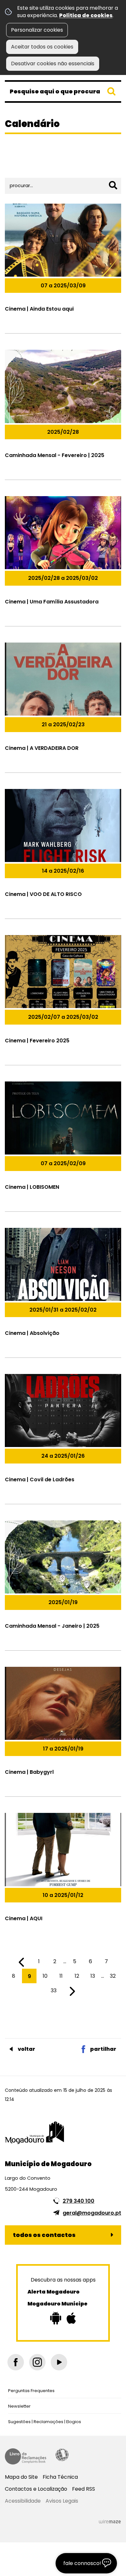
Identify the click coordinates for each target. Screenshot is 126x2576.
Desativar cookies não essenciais (53, 64)
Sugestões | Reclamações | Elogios (45, 2422)
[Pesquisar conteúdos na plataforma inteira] (111, 91)
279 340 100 (79, 2201)
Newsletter (19, 2406)
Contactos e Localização (36, 2489)
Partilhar (103, 2049)
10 (45, 1976)
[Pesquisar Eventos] (113, 185)
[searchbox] (63, 91)
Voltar (26, 2049)
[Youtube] (59, 2362)
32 (113, 1976)
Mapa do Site (21, 2477)
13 (93, 1976)
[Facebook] (16, 2362)
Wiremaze (110, 2521)
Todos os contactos (44, 2235)
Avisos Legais (62, 2501)
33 (54, 1991)
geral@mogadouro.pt (92, 2213)
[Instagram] (37, 2362)
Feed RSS (84, 2489)
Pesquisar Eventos (31, 166)
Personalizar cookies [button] (37, 30)
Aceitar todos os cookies (42, 47)
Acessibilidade (62, 2455)
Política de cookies (86, 15)
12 (77, 1976)
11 (61, 1976)
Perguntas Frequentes (31, 2391)
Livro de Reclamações (26, 2456)
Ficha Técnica (60, 2477)
